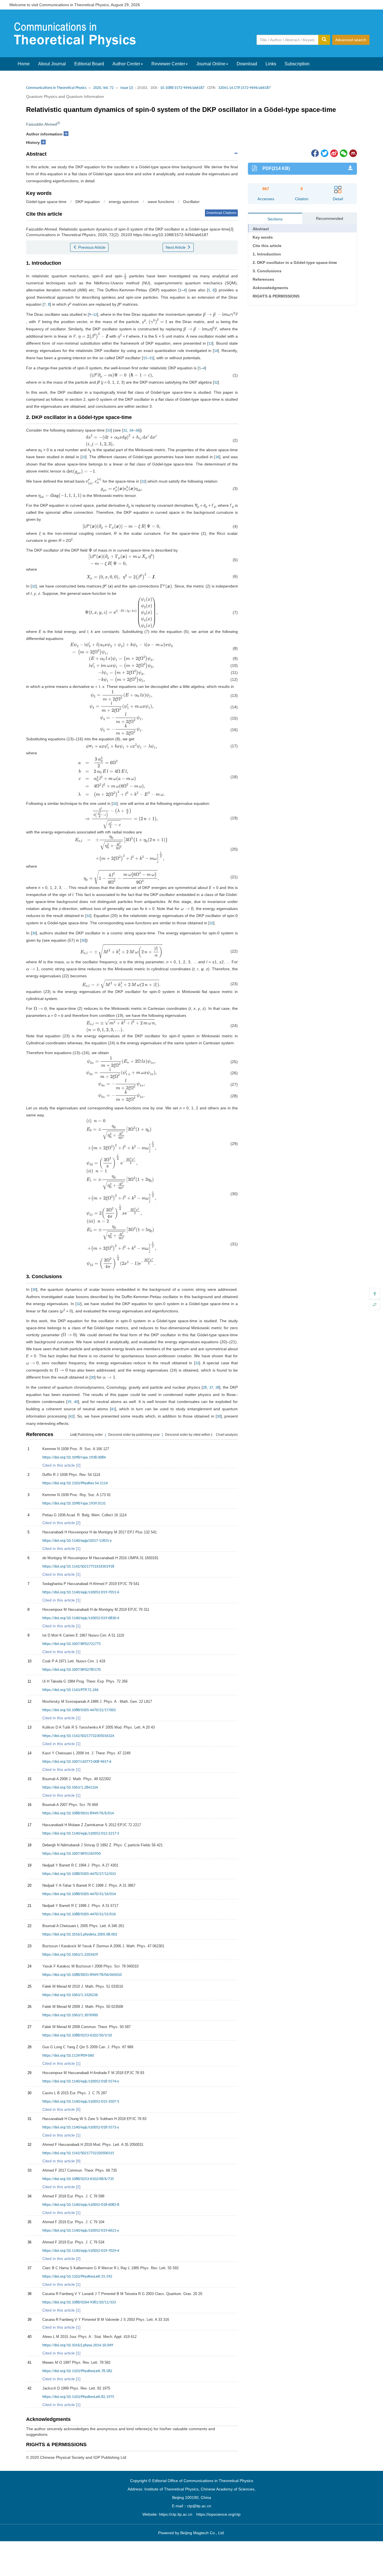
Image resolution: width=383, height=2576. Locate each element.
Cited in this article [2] (61, 1465)
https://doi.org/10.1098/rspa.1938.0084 (74, 1458)
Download (247, 64)
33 (109, 431)
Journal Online (211, 64)
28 (205, 1388)
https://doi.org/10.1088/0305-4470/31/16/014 (79, 1894)
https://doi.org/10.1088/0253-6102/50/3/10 (77, 2035)
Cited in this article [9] (61, 2161)
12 (95, 315)
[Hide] (375, 1305)
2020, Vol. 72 (103, 88)
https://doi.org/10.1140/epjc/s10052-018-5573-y (81, 2127)
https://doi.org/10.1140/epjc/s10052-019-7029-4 (81, 2251)
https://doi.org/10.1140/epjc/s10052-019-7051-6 (81, 1592)
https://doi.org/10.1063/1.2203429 (70, 1955)
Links (271, 64)
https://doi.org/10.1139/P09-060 (68, 2056)
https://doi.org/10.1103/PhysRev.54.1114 (75, 1483)
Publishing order (90, 1435)
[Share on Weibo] (334, 153)
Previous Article (91, 247)
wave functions (161, 202)
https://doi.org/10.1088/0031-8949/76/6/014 (78, 1813)
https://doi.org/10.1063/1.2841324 (70, 1788)
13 (210, 344)
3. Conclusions (267, 271)
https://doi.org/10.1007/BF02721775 (71, 1644)
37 (211, 1388)
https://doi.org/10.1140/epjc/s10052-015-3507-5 (81, 2102)
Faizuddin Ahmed (41, 124)
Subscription (297, 64)
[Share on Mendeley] (353, 153)
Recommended (330, 218)
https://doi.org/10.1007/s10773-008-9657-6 (77, 1762)
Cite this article (267, 246)
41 (113, 1409)
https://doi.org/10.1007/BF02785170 (71, 1670)
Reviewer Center (168, 64)
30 (34, 933)
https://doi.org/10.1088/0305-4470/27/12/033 (79, 1874)
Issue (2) (127, 88)
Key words (263, 237)
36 (137, 431)
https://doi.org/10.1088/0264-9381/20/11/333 (79, 2302)
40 (76, 1402)
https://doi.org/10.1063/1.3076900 (70, 2015)
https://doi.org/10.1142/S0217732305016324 (78, 1736)
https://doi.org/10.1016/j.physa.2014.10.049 (78, 2345)
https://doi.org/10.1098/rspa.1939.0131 (74, 1504)
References (263, 279)
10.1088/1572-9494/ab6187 (182, 88)
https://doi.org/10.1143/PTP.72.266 (70, 1690)
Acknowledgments (270, 288)
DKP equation (88, 202)
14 (216, 351)
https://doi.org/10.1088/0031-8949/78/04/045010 (82, 1975)
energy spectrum (124, 202)
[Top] (375, 1294)
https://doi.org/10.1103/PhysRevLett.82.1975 (78, 2397)
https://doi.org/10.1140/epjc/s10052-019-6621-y (81, 2231)
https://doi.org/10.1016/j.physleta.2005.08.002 (80, 1935)
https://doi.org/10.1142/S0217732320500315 (78, 2153)
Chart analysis (227, 1435)
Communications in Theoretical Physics (56, 88)
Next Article (176, 247)
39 (69, 1402)
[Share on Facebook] (315, 153)
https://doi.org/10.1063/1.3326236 (70, 1995)
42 (71, 1417)
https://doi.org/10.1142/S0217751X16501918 (78, 1567)
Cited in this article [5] (61, 2109)
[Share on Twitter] (324, 153)
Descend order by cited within (188, 1435)
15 (145, 358)
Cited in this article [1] (61, 1549)
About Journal (52, 64)
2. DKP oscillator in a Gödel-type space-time (295, 262)
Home (24, 64)
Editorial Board (89, 64)
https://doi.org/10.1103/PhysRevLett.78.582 (77, 2371)
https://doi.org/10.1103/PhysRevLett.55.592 (77, 2277)
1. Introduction (267, 254)
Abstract (261, 229)
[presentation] (125, 276)
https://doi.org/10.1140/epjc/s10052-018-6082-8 (81, 2205)
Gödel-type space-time (46, 202)
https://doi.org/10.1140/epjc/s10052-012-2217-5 (81, 1834)
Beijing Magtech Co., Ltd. (203, 2533)
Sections (275, 219)
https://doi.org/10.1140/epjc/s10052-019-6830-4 (81, 1618)
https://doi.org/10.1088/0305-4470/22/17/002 (79, 1710)
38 (217, 1388)
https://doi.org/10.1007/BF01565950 (71, 1854)
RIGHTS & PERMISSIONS (276, 296)
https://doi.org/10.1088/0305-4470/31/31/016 (79, 1914)
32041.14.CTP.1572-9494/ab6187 (244, 88)
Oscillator (191, 202)
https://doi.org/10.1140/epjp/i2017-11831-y (77, 1541)
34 (131, 431)
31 (151, 358)
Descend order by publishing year (134, 1435)
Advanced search (351, 40)
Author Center (126, 64)
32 (216, 383)
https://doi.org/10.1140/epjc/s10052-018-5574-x (81, 2081)
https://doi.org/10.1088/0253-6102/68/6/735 (78, 2179)
